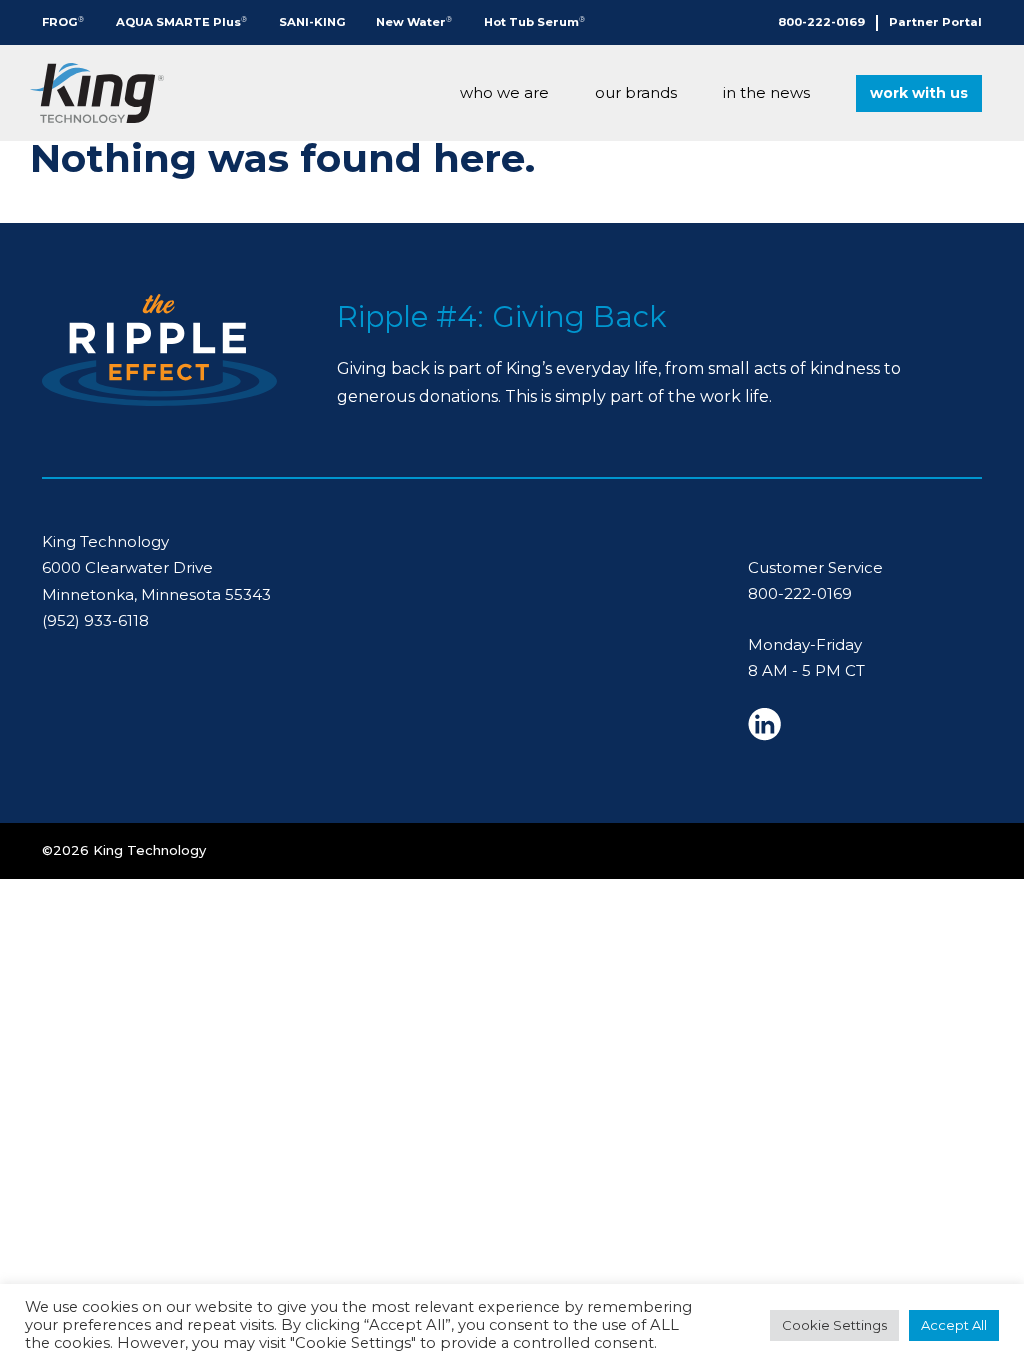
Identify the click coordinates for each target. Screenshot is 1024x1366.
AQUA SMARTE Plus (181, 21)
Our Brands (636, 92)
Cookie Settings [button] (834, 1325)
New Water (414, 21)
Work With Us (919, 93)
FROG (63, 21)
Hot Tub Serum (534, 21)
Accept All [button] (954, 1325)
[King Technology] (97, 93)
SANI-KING (312, 22)
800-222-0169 (821, 22)
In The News (766, 92)
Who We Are (504, 92)
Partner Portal (935, 22)
